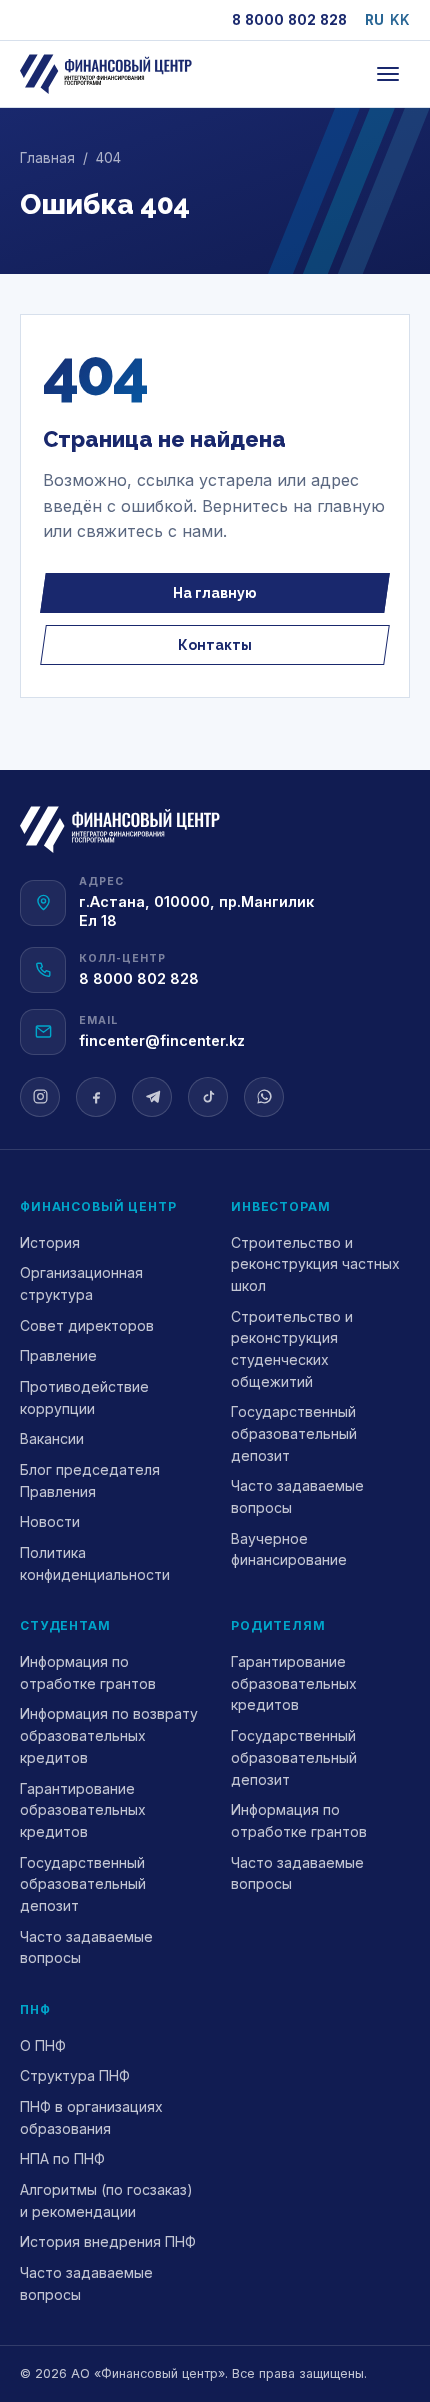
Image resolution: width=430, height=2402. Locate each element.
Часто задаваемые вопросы (297, 1496)
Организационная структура (81, 1283)
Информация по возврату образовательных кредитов (109, 1735)
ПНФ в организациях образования (91, 2117)
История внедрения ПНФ (108, 2241)
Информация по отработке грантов (88, 1672)
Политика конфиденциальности (95, 1563)
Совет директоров (87, 1325)
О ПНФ (43, 2045)
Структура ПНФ (75, 2075)
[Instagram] (40, 1097)
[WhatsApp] (264, 1097)
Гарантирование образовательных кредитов (83, 1810)
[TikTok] (208, 1097)
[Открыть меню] (388, 74)
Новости (50, 1521)
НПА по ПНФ (62, 2158)
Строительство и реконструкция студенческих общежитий (292, 1349)
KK (400, 20)
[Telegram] (152, 1097)
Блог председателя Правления (90, 1480)
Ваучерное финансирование (289, 1549)
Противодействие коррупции (84, 1397)
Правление (58, 1355)
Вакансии (52, 1438)
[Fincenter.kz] (106, 74)
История (50, 1242)
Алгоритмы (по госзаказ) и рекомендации (106, 2200)
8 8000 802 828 (289, 20)
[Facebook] (96, 1097)
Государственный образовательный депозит (294, 1433)
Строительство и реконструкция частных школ (315, 1264)
